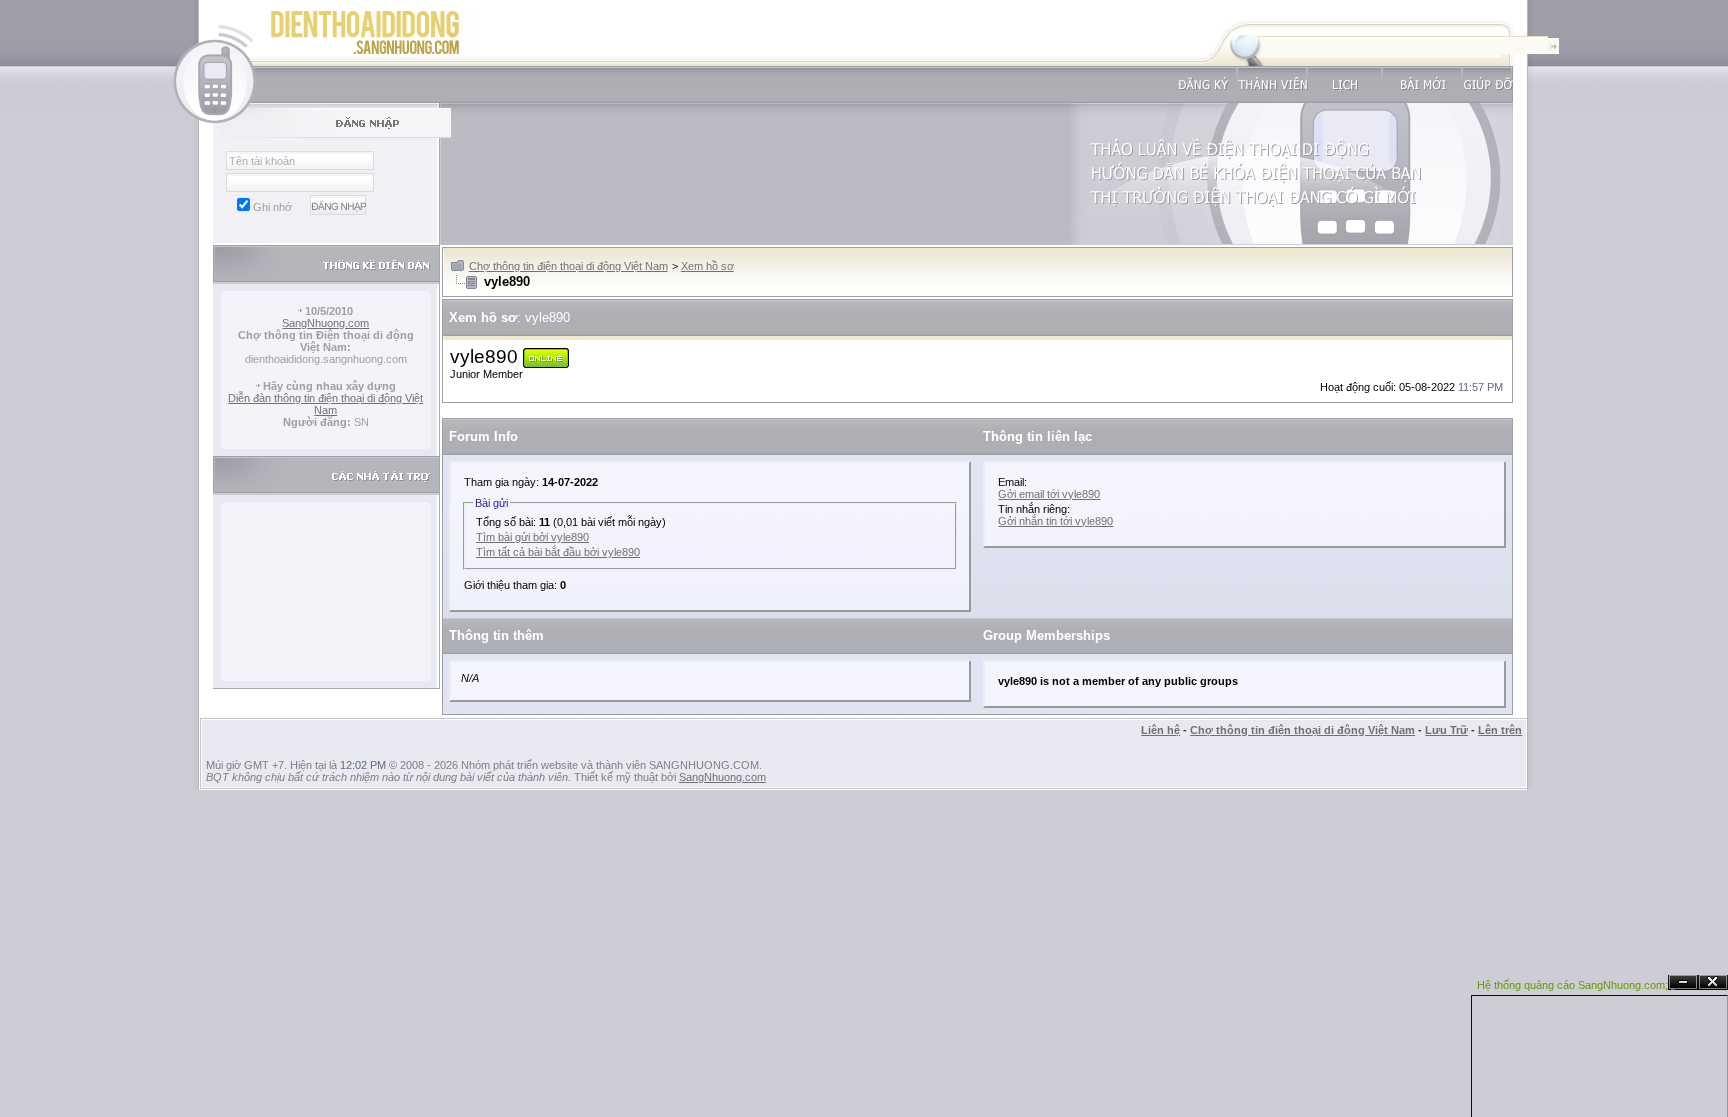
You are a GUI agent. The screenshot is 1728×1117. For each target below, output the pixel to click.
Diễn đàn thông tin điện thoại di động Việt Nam (325, 404)
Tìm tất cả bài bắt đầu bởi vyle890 (558, 552)
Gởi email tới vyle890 (1049, 494)
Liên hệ (1160, 730)
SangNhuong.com (325, 323)
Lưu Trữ (1446, 730)
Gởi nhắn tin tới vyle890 (1055, 521)
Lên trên (1500, 730)
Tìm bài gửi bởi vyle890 (532, 537)
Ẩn (1683, 982)
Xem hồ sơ (707, 266)
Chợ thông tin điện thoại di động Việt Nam (568, 266)
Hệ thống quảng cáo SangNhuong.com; (1572, 985)
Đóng (1713, 982)
